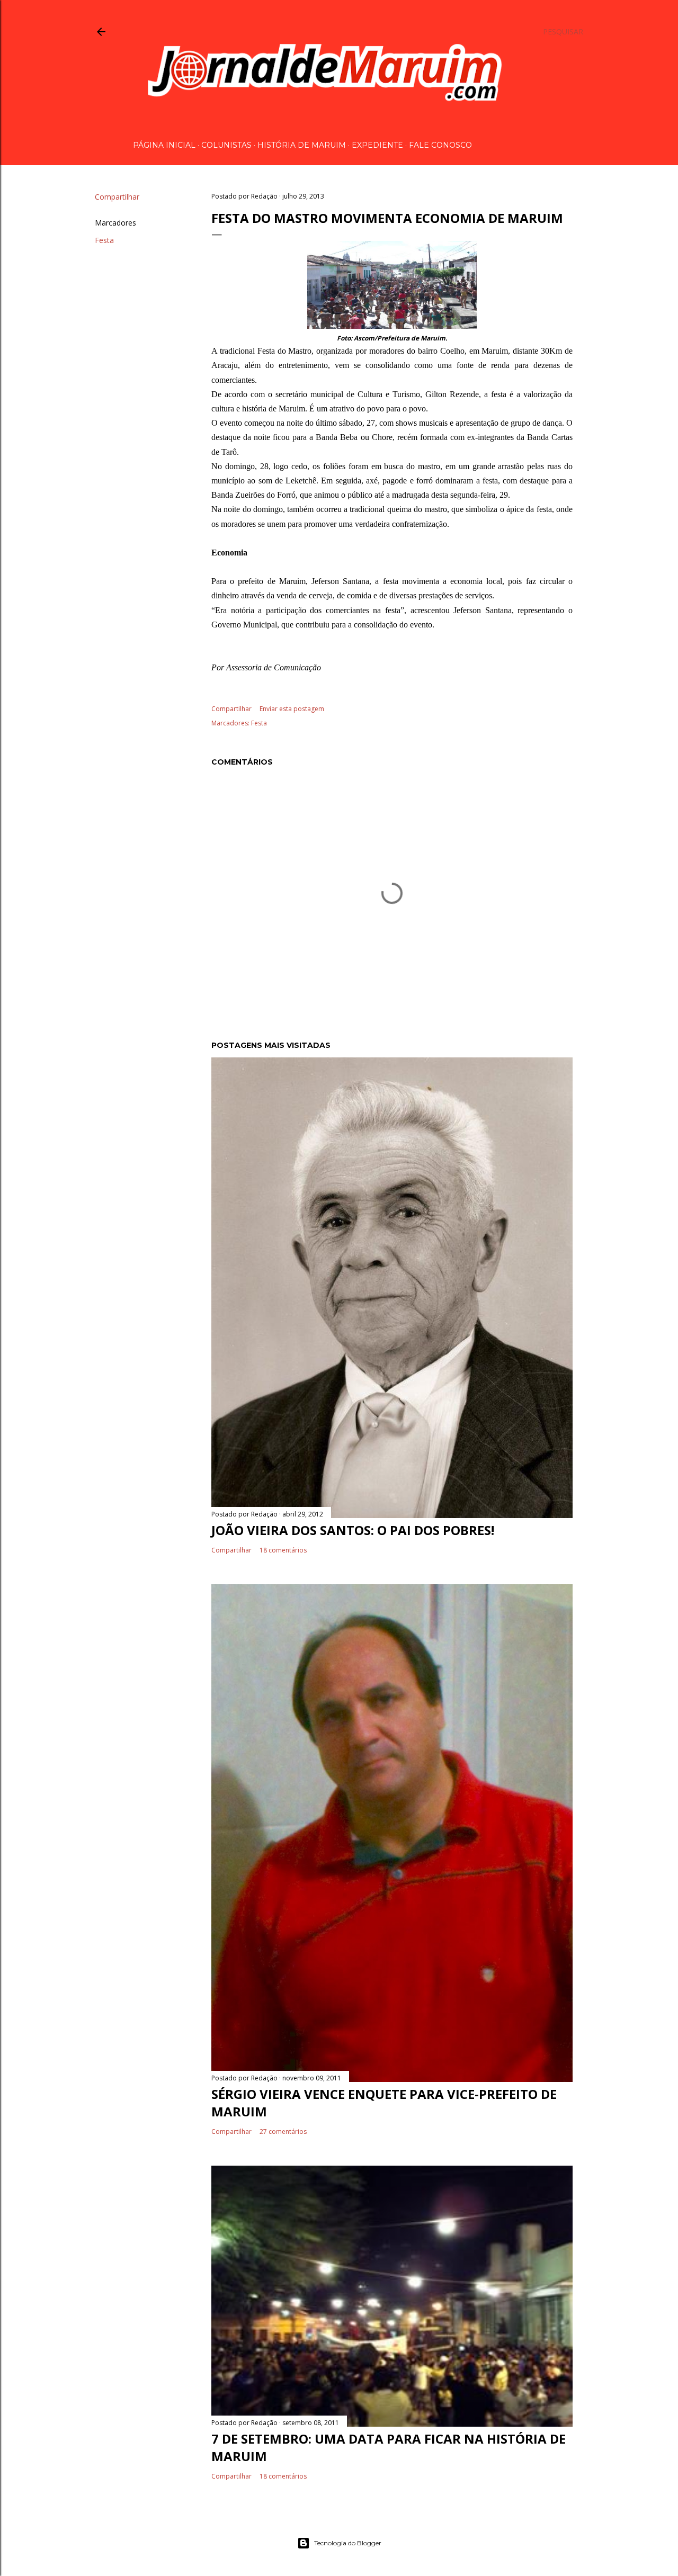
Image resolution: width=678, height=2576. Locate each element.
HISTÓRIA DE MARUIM (302, 145)
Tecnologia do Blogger (348, 2543)
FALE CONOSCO (440, 145)
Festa (104, 240)
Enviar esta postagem (292, 709)
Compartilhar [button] (117, 197)
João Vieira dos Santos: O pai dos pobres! (353, 1530)
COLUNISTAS (226, 145)
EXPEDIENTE (377, 145)
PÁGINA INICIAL (164, 145)
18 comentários (283, 1550)
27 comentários (283, 2131)
